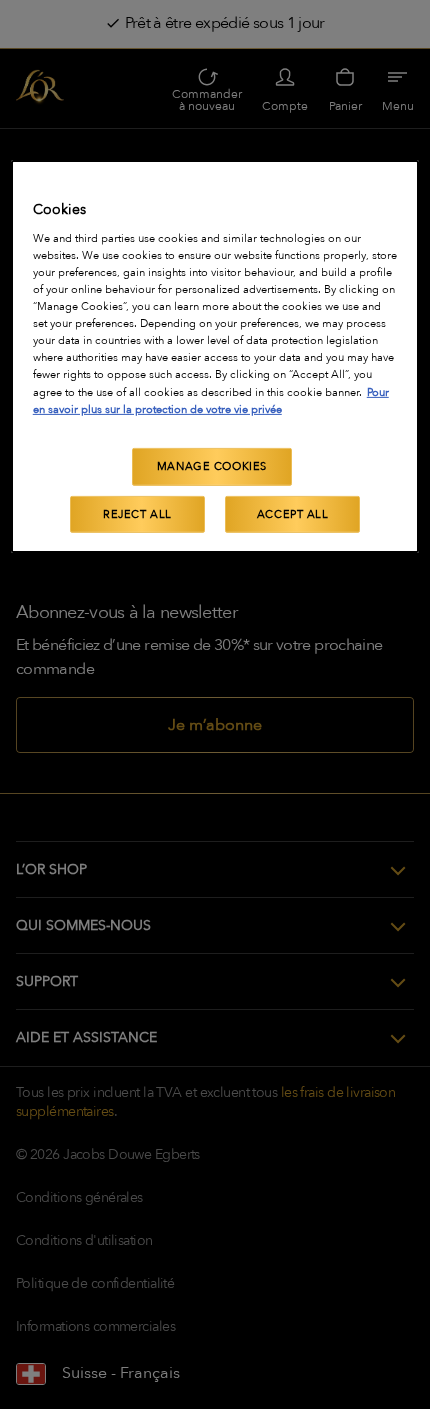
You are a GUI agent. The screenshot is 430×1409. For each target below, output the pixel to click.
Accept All (293, 513)
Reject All (137, 513)
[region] (215, 356)
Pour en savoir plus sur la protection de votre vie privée (211, 400)
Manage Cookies (212, 466)
